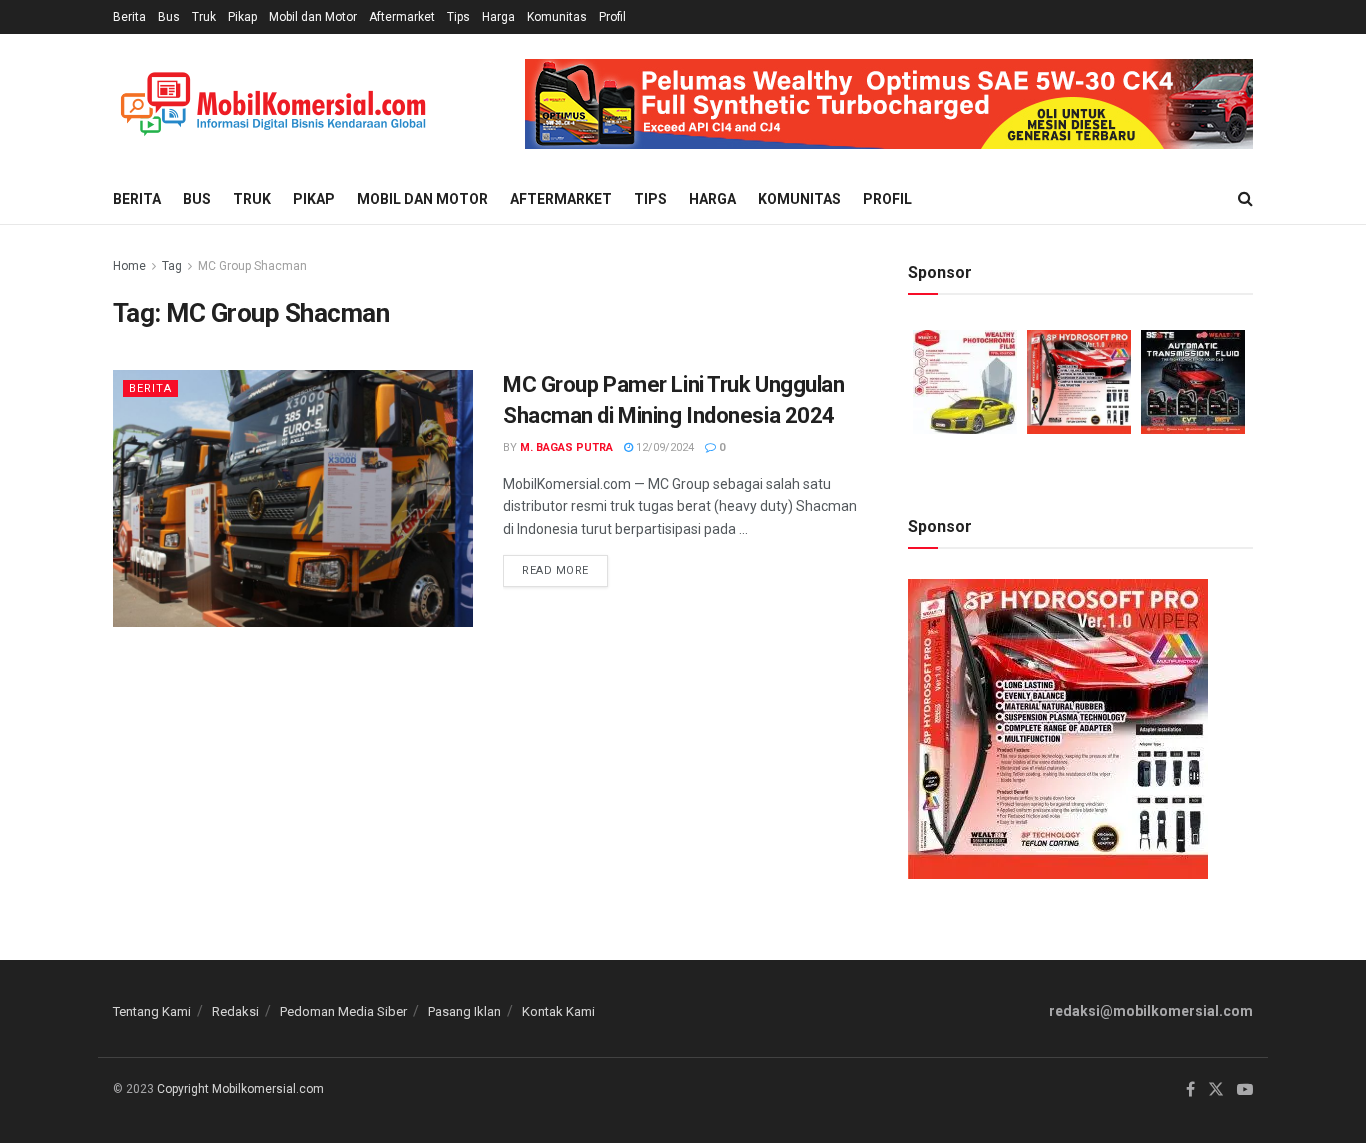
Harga (498, 17)
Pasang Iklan (464, 1011)
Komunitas (557, 17)
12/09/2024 (663, 447)
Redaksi (235, 1011)
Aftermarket (402, 17)
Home (129, 266)
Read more (565, 566)
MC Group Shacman (252, 266)
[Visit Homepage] (273, 104)
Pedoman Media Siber (343, 1011)
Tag (172, 266)
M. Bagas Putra (566, 447)
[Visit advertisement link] (889, 104)
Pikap (242, 17)
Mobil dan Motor (313, 17)
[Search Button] (1245, 199)
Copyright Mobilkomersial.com (240, 1089)
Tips (458, 17)
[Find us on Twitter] (1216, 1090)
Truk (204, 17)
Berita (129, 17)
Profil (612, 17)
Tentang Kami (152, 1011)
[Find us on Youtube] (1245, 1090)
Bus (169, 17)
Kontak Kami (558, 1011)
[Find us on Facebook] (1190, 1090)
